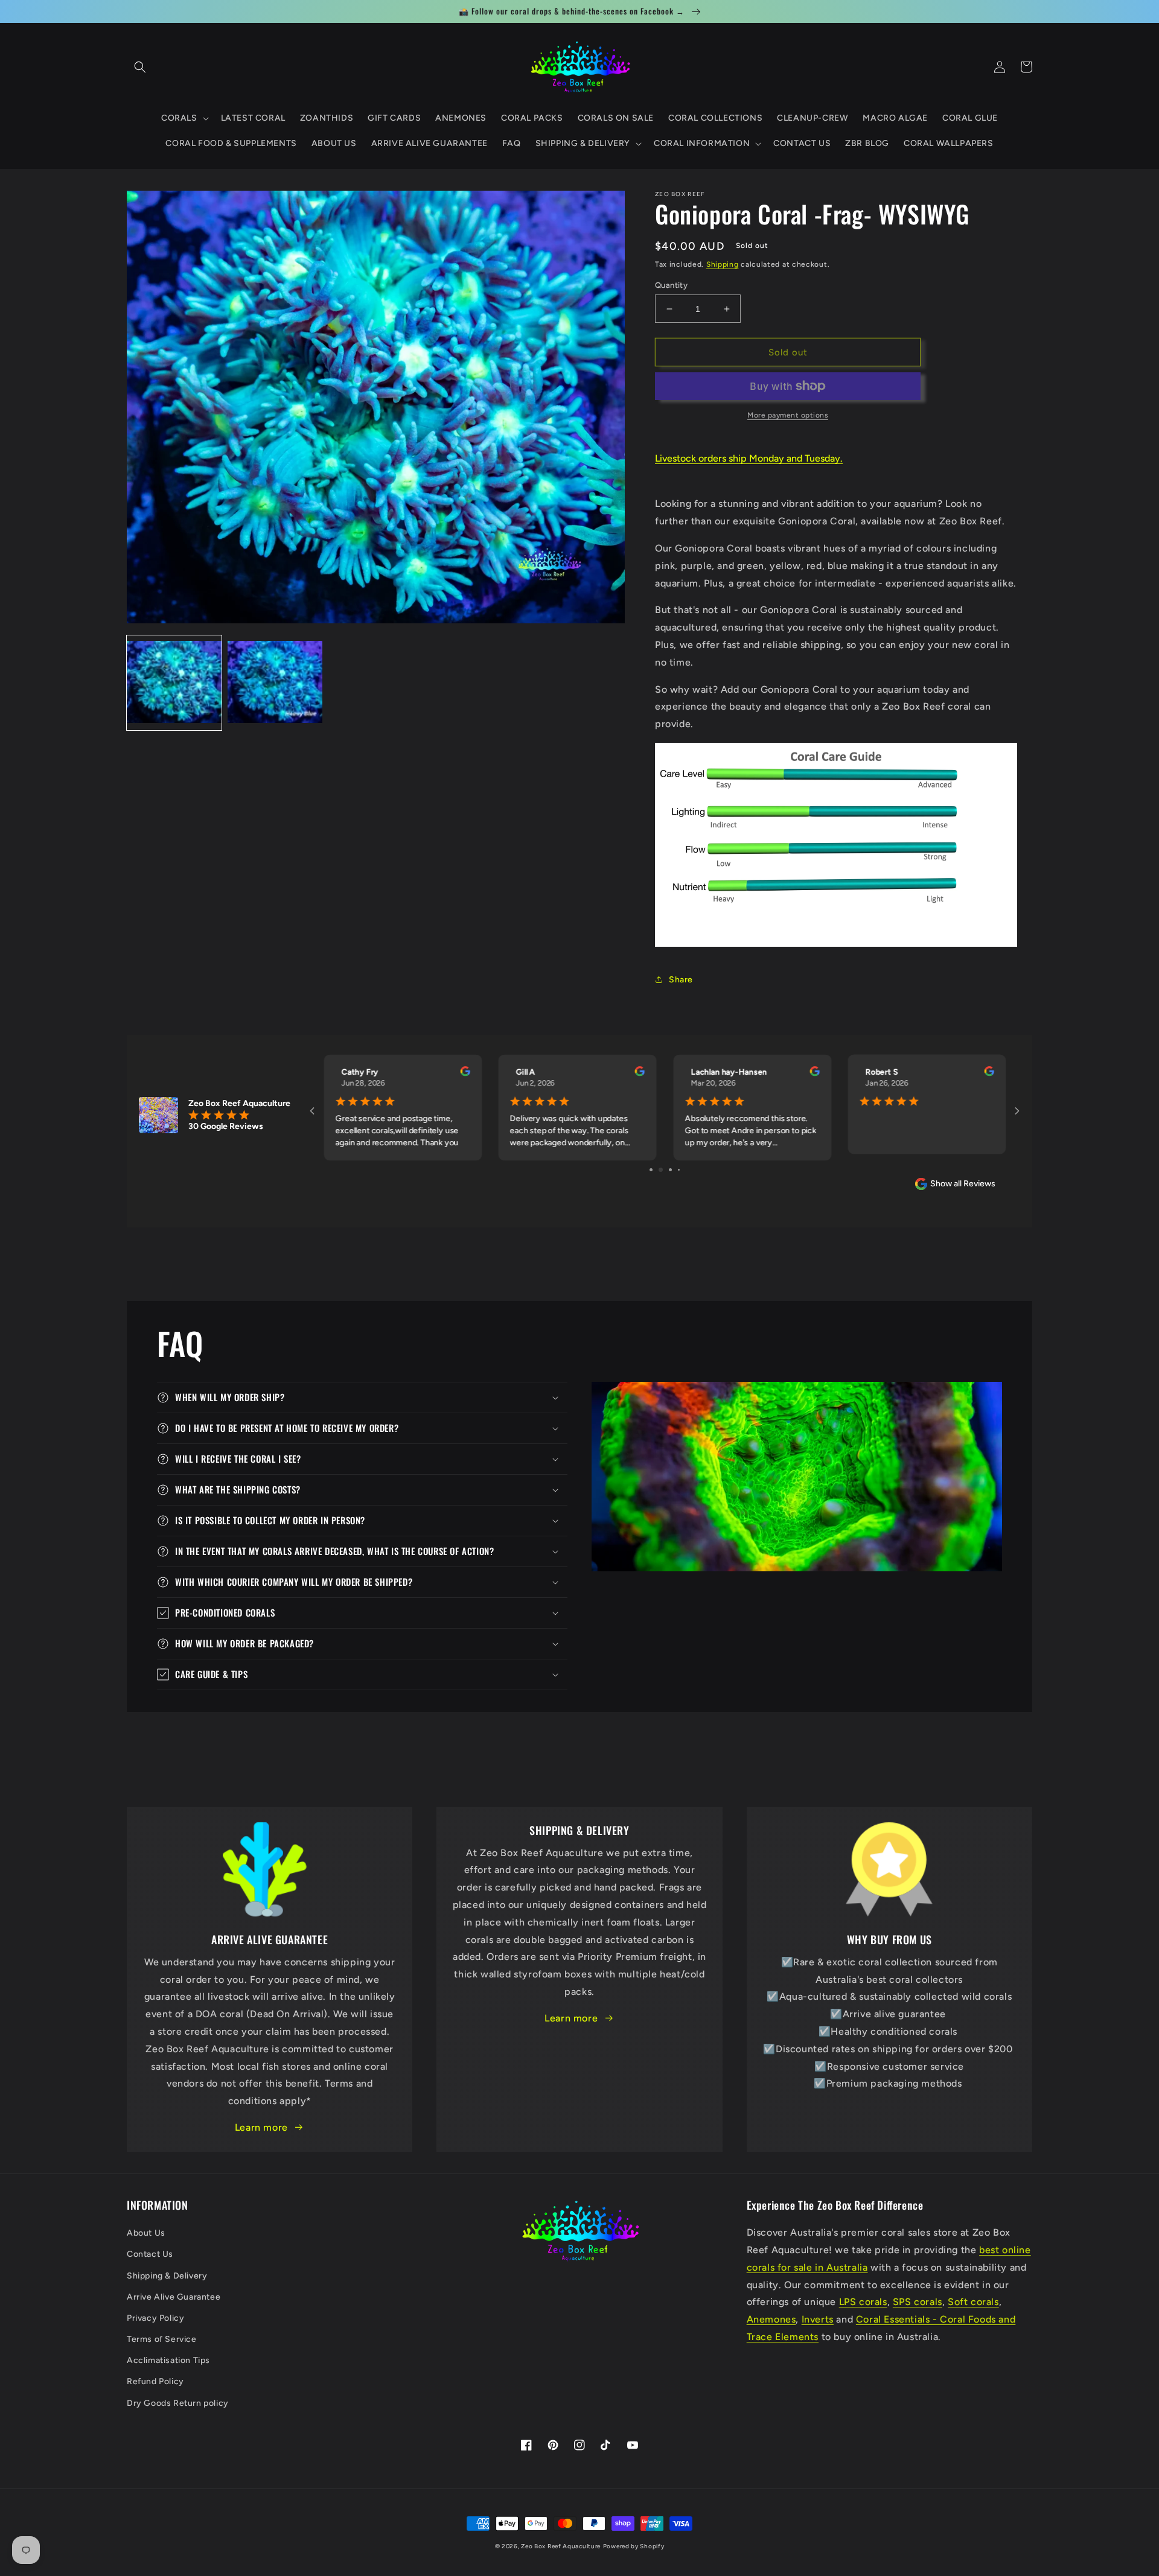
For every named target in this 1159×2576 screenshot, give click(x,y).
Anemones (771, 2319)
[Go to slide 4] (675, 1170)
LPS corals (863, 2302)
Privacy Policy (155, 2318)
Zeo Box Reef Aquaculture (561, 2546)
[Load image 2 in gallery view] (275, 683)
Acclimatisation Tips (168, 2360)
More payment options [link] (788, 415)
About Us (146, 2233)
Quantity (671, 285)
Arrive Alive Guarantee (174, 2297)
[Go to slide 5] (683, 1170)
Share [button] (681, 980)
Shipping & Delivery (167, 2276)
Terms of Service (162, 2339)
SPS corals (918, 2302)
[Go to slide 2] (655, 1170)
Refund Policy (155, 2381)
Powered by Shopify (634, 2546)
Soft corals (973, 2302)
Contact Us (150, 2254)
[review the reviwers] (465, 1073)
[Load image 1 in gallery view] (174, 683)
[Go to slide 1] (647, 1170)
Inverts (818, 2319)
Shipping (723, 264)
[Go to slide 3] (665, 1170)
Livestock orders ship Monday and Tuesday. (749, 458)
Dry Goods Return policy (178, 2403)
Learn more (261, 2127)
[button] (140, 67)
